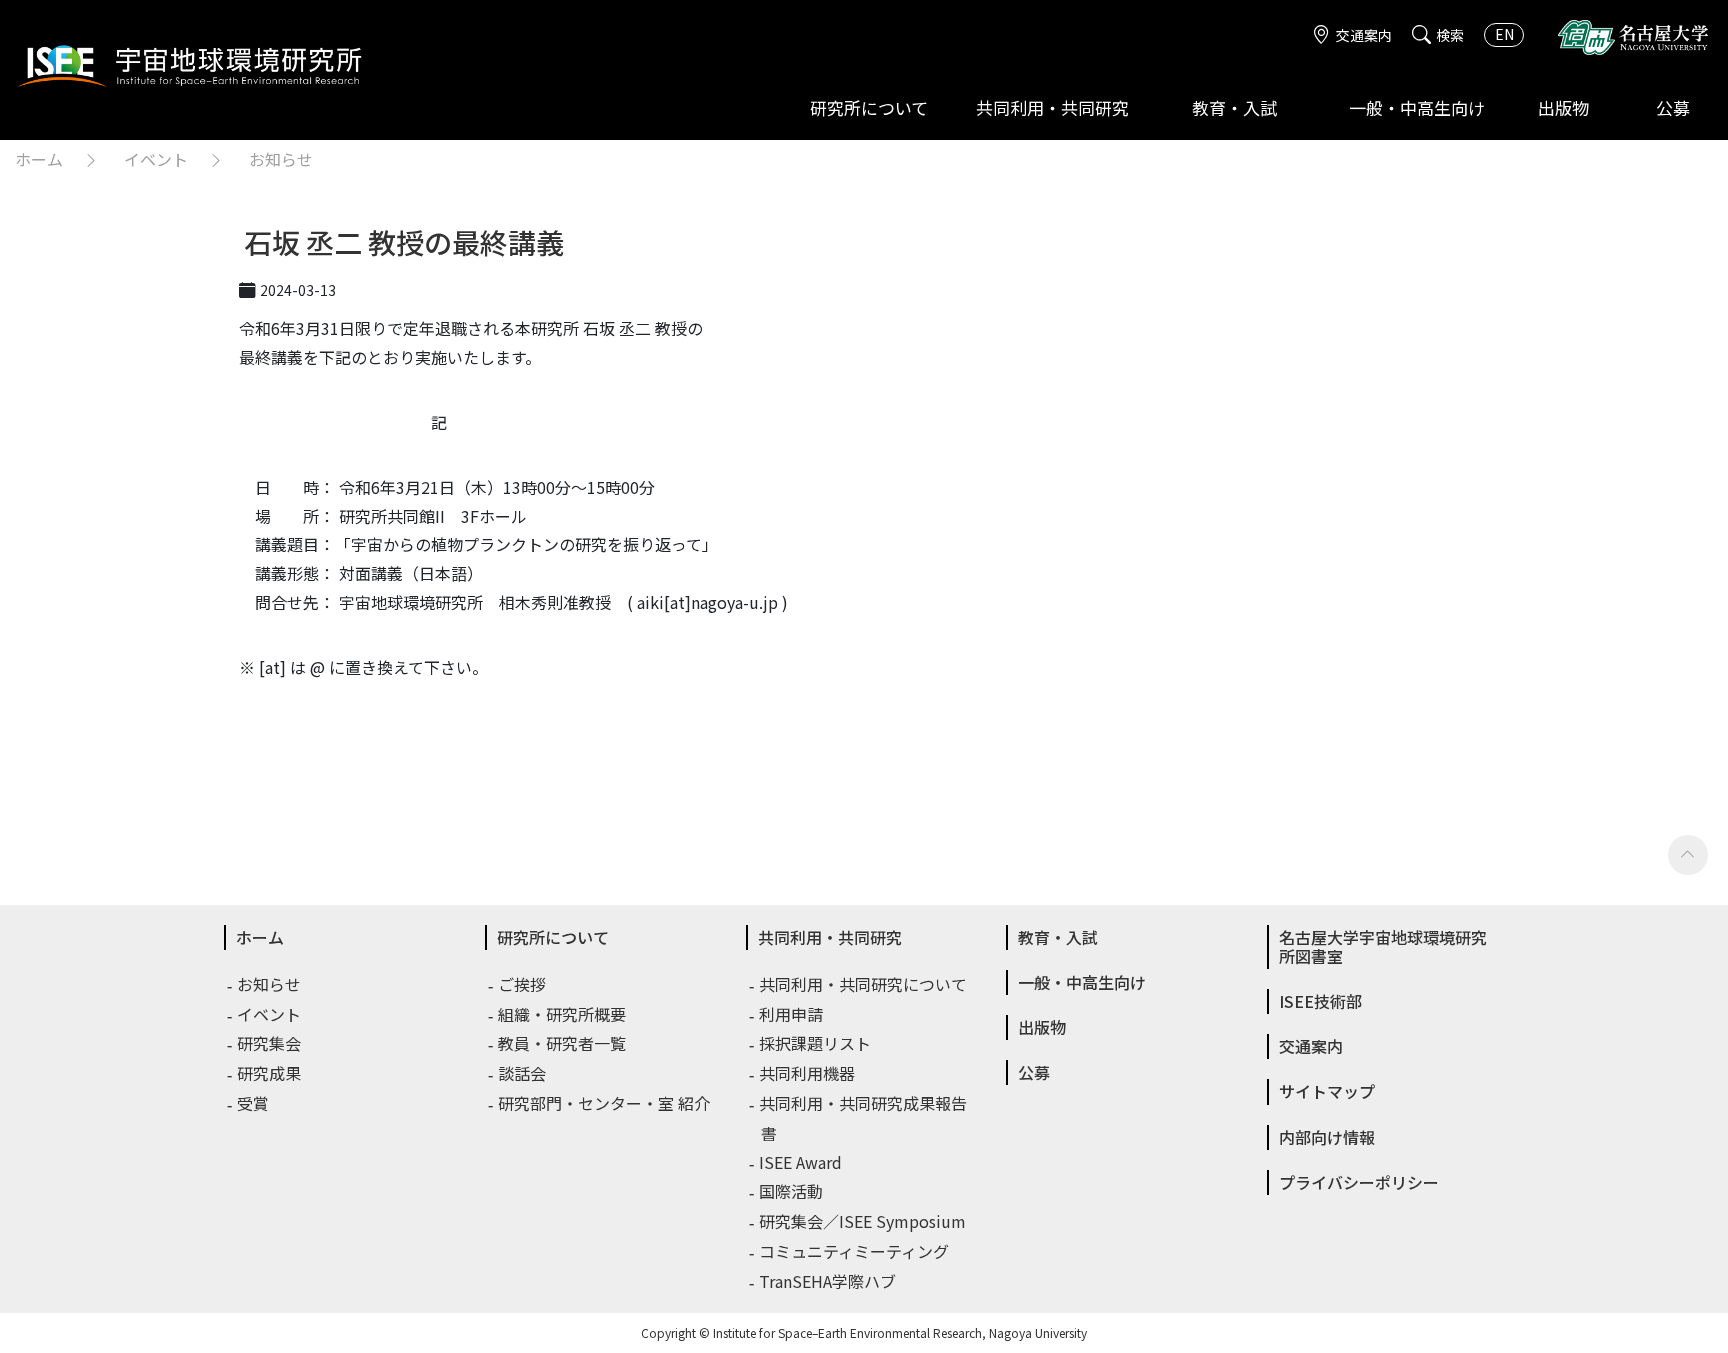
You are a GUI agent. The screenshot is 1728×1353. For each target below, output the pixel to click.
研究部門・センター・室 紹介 (605, 1103)
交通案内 (1364, 35)
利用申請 (792, 1014)
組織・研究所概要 (563, 1014)
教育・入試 (1234, 107)
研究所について (869, 107)
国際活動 (792, 1191)
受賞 (254, 1103)
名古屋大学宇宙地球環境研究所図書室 (1383, 946)
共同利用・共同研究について (864, 984)
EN (1504, 34)
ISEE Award (801, 1162)
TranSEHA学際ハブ (828, 1281)
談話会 (523, 1073)
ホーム (39, 159)
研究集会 (270, 1043)
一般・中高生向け (1417, 107)
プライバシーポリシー (1359, 1182)
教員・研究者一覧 (563, 1043)
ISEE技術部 (1320, 1001)
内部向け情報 (1327, 1137)
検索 (1450, 35)
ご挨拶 (523, 984)
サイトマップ (1327, 1091)
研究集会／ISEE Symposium (863, 1221)
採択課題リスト (816, 1043)
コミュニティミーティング (855, 1251)
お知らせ (281, 159)
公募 (1673, 107)
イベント (156, 159)
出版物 (1563, 107)
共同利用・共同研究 (1052, 107)
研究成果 (270, 1073)
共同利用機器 (808, 1073)
